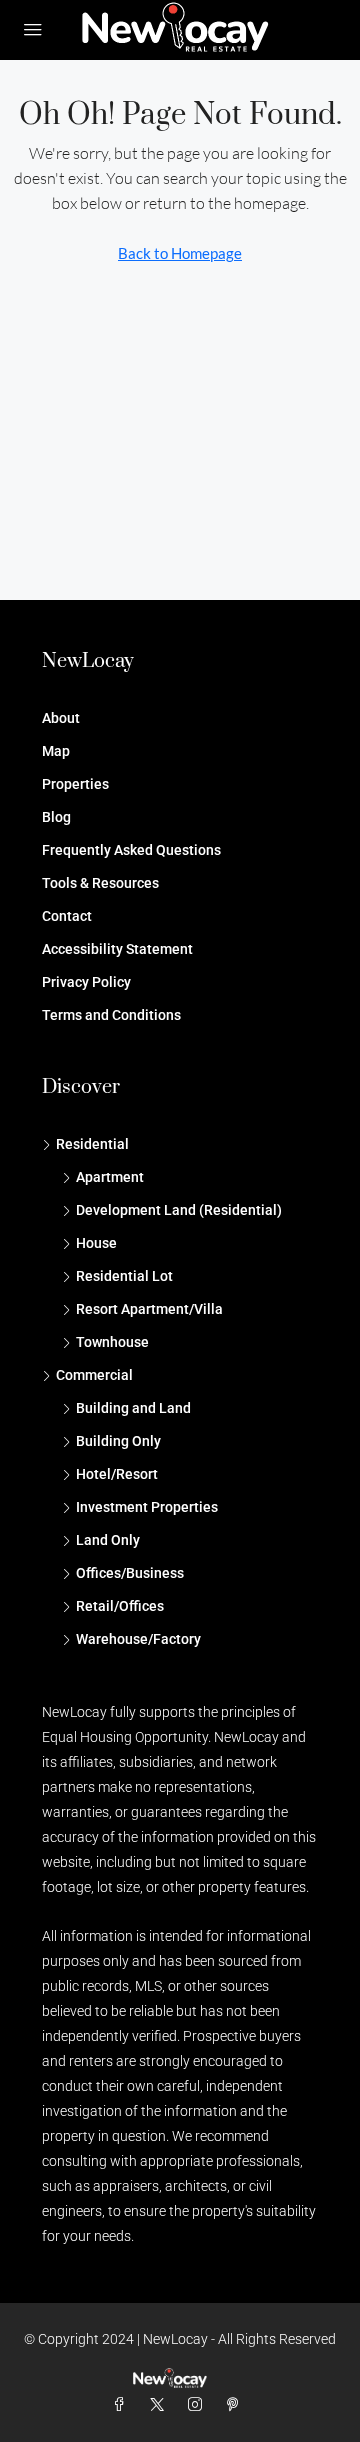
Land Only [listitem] (108, 1540)
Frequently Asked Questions (131, 850)
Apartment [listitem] (110, 1177)
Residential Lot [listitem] (124, 1276)
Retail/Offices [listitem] (120, 1606)
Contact (67, 916)
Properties (75, 784)
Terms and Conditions (111, 1015)
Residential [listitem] (92, 1144)
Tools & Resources (100, 883)
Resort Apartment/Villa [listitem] (149, 1309)
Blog (56, 817)
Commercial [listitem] (94, 1375)
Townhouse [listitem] (112, 1342)
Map (56, 751)
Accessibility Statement (117, 949)
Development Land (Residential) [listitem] (179, 1210)
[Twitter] (161, 2405)
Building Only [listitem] (118, 1441)
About (61, 718)
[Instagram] (199, 2405)
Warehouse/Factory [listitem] (138, 1639)
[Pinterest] (237, 2405)
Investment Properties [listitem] (147, 1507)
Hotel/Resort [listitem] (117, 1474)
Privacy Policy (86, 982)
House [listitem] (96, 1243)
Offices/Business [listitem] (130, 1573)
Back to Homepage (180, 253)
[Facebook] (123, 2405)
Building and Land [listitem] (133, 1408)
